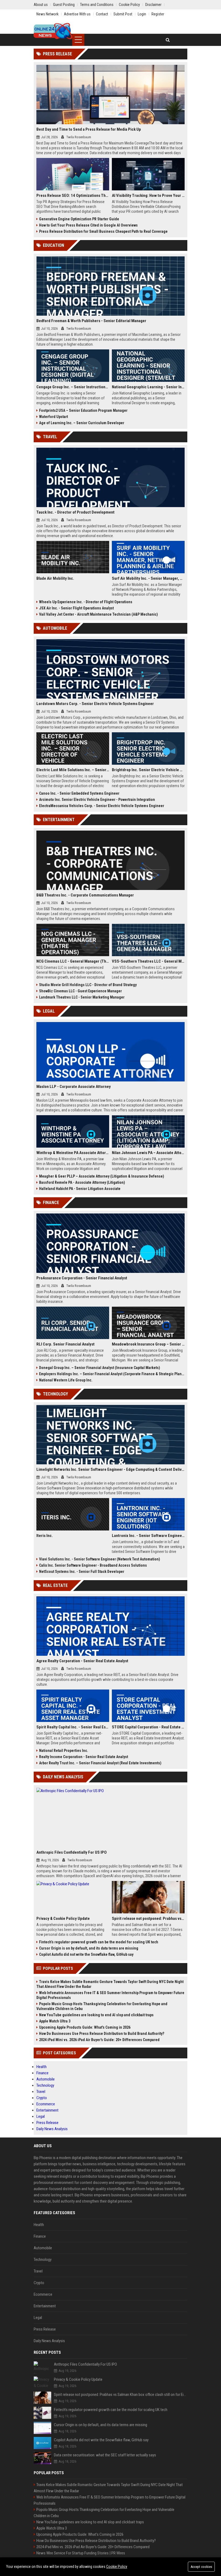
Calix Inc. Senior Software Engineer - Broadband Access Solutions (93, 1565)
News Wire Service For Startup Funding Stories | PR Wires (81, 2553)
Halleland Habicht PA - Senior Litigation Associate (80, 1189)
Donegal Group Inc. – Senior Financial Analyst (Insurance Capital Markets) (100, 1368)
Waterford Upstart (53, 417)
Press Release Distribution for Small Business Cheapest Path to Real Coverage (103, 231)
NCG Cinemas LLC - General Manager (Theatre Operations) (73, 961)
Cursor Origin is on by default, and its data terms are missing (89, 1948)
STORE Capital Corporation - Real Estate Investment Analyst (148, 1727)
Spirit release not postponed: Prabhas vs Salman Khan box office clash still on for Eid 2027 (148, 1918)
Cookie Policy (117, 2567)
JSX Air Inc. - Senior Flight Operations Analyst (76, 608)
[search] (168, 40)
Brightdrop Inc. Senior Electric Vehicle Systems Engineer (148, 770)
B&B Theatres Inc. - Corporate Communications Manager (85, 895)
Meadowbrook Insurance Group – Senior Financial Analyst (148, 1344)
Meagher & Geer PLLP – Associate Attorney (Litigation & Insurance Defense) (102, 1176)
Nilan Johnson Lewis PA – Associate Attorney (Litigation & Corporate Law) (148, 1153)
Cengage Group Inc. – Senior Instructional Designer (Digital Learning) (73, 387)
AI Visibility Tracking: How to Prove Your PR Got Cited (148, 195)
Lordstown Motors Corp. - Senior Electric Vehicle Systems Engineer (95, 704)
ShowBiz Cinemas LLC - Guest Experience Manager (80, 991)
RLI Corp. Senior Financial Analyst (65, 1344)
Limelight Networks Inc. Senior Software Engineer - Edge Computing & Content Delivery (110, 1469)
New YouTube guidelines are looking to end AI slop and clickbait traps (96, 2015)
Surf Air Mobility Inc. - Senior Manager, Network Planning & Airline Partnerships (148, 578)
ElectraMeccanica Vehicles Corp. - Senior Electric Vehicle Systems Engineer (102, 806)
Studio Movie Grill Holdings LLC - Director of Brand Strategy (88, 985)
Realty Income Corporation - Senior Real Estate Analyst (84, 1757)
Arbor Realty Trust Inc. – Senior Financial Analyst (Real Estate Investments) (100, 1763)
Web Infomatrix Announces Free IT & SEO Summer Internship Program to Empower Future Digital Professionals (110, 1995)
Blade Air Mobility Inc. (55, 578)
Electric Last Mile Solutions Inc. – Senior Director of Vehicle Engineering (73, 770)
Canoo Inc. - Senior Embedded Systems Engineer (79, 793)
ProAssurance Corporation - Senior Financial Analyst (82, 1278)
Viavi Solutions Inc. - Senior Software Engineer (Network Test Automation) (100, 1559)
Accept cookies (201, 2567)
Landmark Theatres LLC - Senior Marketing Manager (82, 997)
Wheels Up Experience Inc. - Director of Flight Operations (86, 602)
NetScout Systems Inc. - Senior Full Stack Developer (82, 1572)
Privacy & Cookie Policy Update (63, 1918)
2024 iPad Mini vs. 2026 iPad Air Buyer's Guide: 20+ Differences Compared (99, 2040)
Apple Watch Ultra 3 (55, 2021)
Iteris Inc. (45, 1536)
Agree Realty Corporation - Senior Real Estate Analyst (82, 1661)
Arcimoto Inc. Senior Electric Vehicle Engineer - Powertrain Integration (97, 800)
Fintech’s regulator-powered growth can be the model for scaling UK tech (99, 1942)
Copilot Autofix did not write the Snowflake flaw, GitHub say (86, 1954)
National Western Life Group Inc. (66, 1380)
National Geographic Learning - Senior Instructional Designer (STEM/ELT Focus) (148, 387)
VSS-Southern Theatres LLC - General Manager (148, 961)
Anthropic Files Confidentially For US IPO (72, 1852)
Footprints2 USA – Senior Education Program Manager (83, 410)
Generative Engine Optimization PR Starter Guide (79, 219)
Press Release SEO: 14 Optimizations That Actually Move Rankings (73, 195)
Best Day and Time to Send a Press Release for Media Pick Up (89, 129)
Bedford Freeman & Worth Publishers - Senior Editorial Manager (91, 321)
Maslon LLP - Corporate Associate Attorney (74, 1087)
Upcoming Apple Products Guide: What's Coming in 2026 (85, 2027)
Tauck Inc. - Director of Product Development (75, 512)
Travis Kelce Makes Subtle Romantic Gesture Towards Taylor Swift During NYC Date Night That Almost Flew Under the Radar (110, 1984)
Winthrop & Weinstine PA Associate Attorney (73, 1153)
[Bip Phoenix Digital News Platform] (53, 31)
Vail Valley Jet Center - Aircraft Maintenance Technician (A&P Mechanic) (99, 614)
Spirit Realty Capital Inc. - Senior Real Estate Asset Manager (73, 1727)
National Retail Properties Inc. (64, 1751)
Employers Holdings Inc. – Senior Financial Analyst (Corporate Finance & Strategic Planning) (112, 1374)
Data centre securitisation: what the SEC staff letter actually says (105, 2455)
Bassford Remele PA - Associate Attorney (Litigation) (82, 1182)
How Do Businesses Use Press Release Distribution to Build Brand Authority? (102, 2034)
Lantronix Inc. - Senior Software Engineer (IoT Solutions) (148, 1536)
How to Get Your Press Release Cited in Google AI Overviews (88, 225)
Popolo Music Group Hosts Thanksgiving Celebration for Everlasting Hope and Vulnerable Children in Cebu (102, 2006)
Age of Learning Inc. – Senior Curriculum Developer (82, 423)
